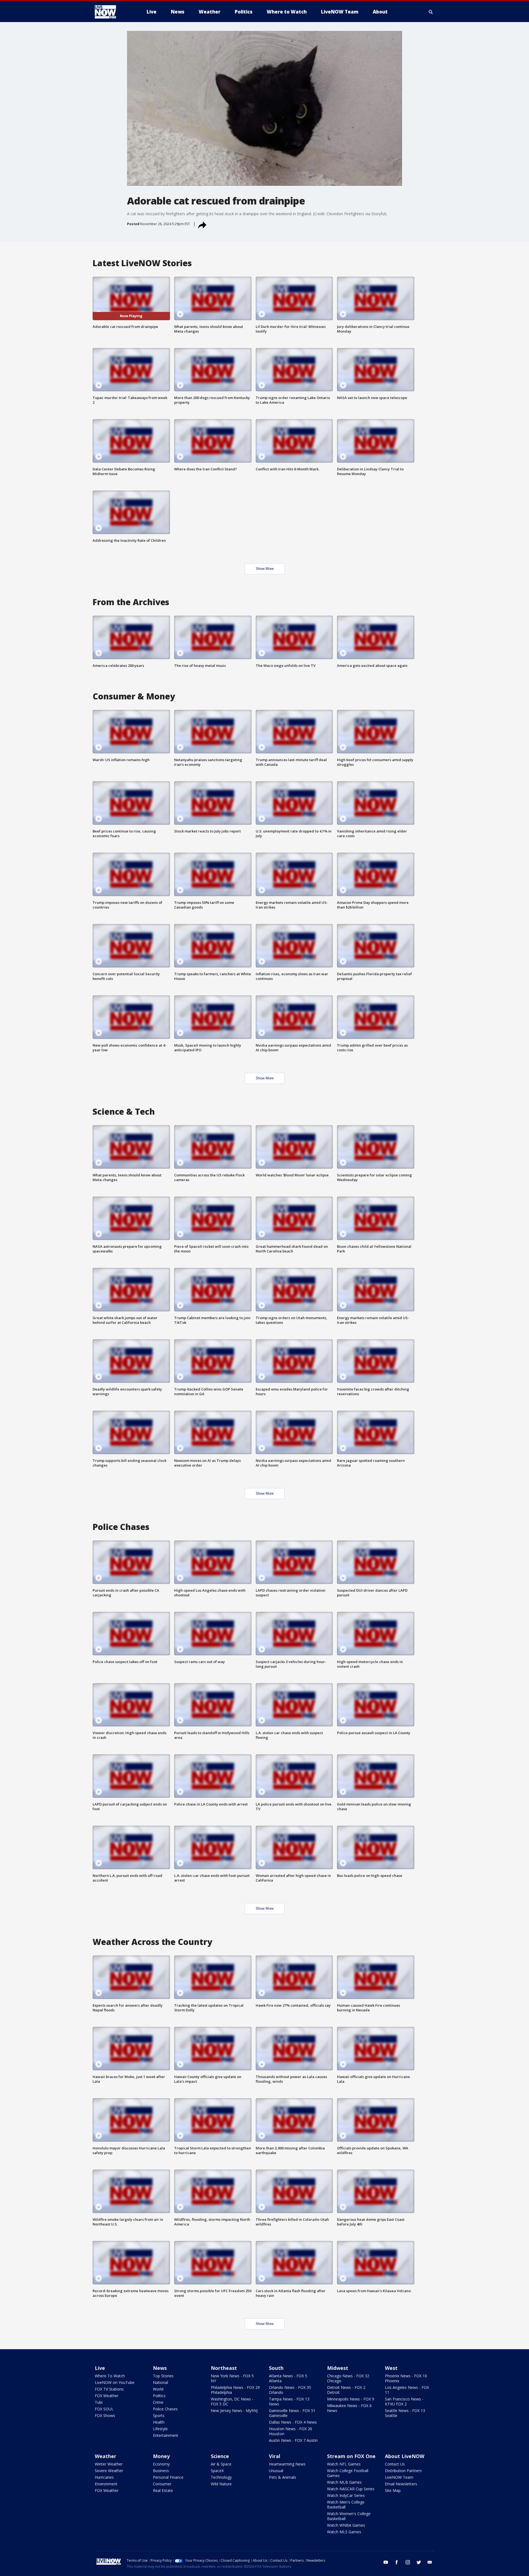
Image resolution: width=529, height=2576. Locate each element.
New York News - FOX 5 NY (232, 2378)
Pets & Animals (283, 2477)
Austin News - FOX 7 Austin (293, 2440)
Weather (106, 2456)
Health (159, 2422)
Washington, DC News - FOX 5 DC (232, 2401)
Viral (275, 2456)
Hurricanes (104, 2477)
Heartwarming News (287, 2464)
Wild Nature (221, 2484)
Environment (106, 2484)
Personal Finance (168, 2477)
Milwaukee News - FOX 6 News (349, 2408)
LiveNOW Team (399, 2477)
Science (220, 2456)
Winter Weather (109, 2464)
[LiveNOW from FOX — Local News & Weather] (113, 12)
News (160, 2368)
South (276, 2368)
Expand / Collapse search (431, 12)
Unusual (276, 2471)
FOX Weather (107, 2396)
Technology (221, 2477)
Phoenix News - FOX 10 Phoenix (406, 2378)
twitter (419, 2562)
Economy (161, 2464)
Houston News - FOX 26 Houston (291, 2431)
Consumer (162, 2484)
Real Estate (163, 2490)
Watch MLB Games (344, 2482)
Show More (265, 569)
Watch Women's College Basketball (349, 2516)
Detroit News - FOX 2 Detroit (346, 2390)
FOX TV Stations (109, 2389)
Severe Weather (109, 2471)
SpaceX (217, 2471)
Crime (158, 2402)
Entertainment (166, 2435)
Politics (159, 2396)
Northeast (224, 2368)
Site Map (393, 2490)
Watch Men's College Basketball (346, 2504)
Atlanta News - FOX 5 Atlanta (288, 2378)
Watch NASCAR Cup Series (351, 2489)
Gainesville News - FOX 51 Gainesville (292, 2413)
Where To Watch (110, 2376)
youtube (386, 2562)
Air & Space (221, 2464)
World (158, 2389)
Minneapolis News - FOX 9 (351, 2399)
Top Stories (163, 2376)
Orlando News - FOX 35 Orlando (290, 2390)
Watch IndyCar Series (346, 2495)
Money (161, 2456)
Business (161, 2471)
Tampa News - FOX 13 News (289, 2401)
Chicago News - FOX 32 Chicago (348, 2378)
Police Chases (165, 2409)
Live (100, 2368)
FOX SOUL (104, 2409)
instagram (408, 2562)
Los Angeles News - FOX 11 (407, 2390)
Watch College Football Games (348, 2473)
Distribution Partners (403, 2471)
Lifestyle (160, 2429)
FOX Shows (105, 2415)
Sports (159, 2415)
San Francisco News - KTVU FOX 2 (404, 2401)
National (160, 2382)
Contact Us (395, 2464)
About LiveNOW (405, 2456)
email (430, 2562)
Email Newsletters (401, 2484)
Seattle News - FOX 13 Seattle (405, 2413)
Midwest (338, 2368)
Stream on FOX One (351, 2456)
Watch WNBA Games (346, 2525)
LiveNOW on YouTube (115, 2382)
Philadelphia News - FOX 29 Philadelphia (235, 2390)
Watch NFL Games (344, 2464)
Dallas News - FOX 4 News (293, 2422)
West (391, 2368)
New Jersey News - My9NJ (234, 2411)
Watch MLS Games (344, 2532)
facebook (397, 2562)
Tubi (99, 2402)
